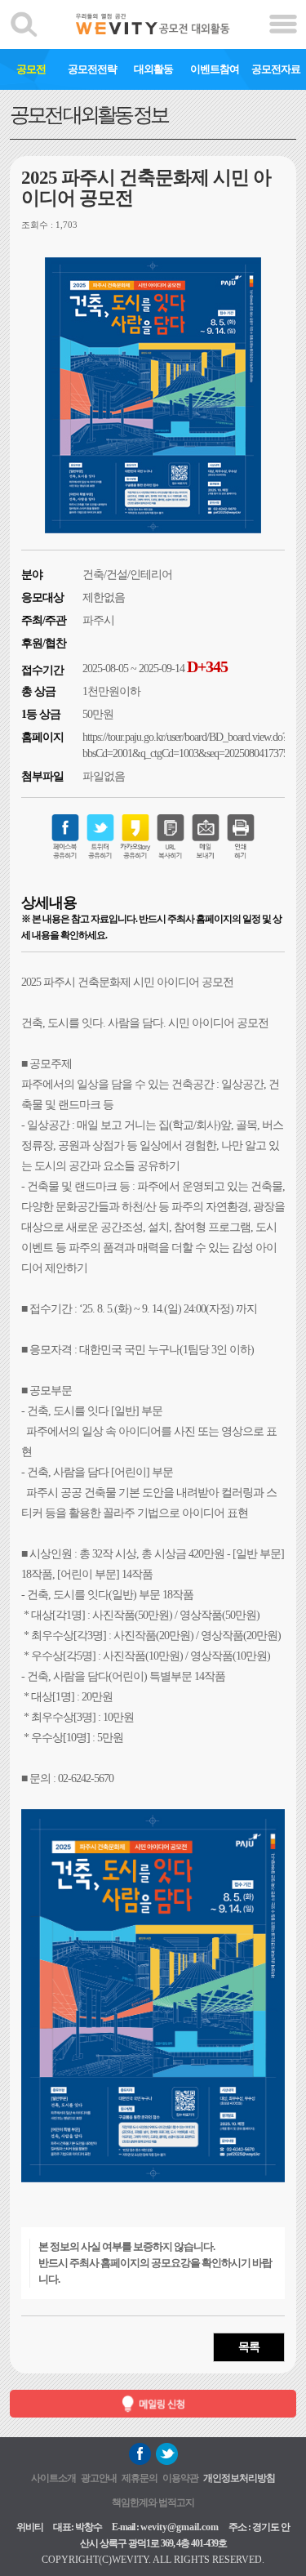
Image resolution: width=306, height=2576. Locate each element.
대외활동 (153, 69)
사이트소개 (53, 2478)
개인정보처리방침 (239, 2478)
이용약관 (180, 2478)
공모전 (31, 69)
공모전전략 (92, 69)
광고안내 (99, 2478)
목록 (249, 2347)
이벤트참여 (215, 69)
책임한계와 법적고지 (153, 2502)
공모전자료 (276, 69)
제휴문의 (140, 2478)
